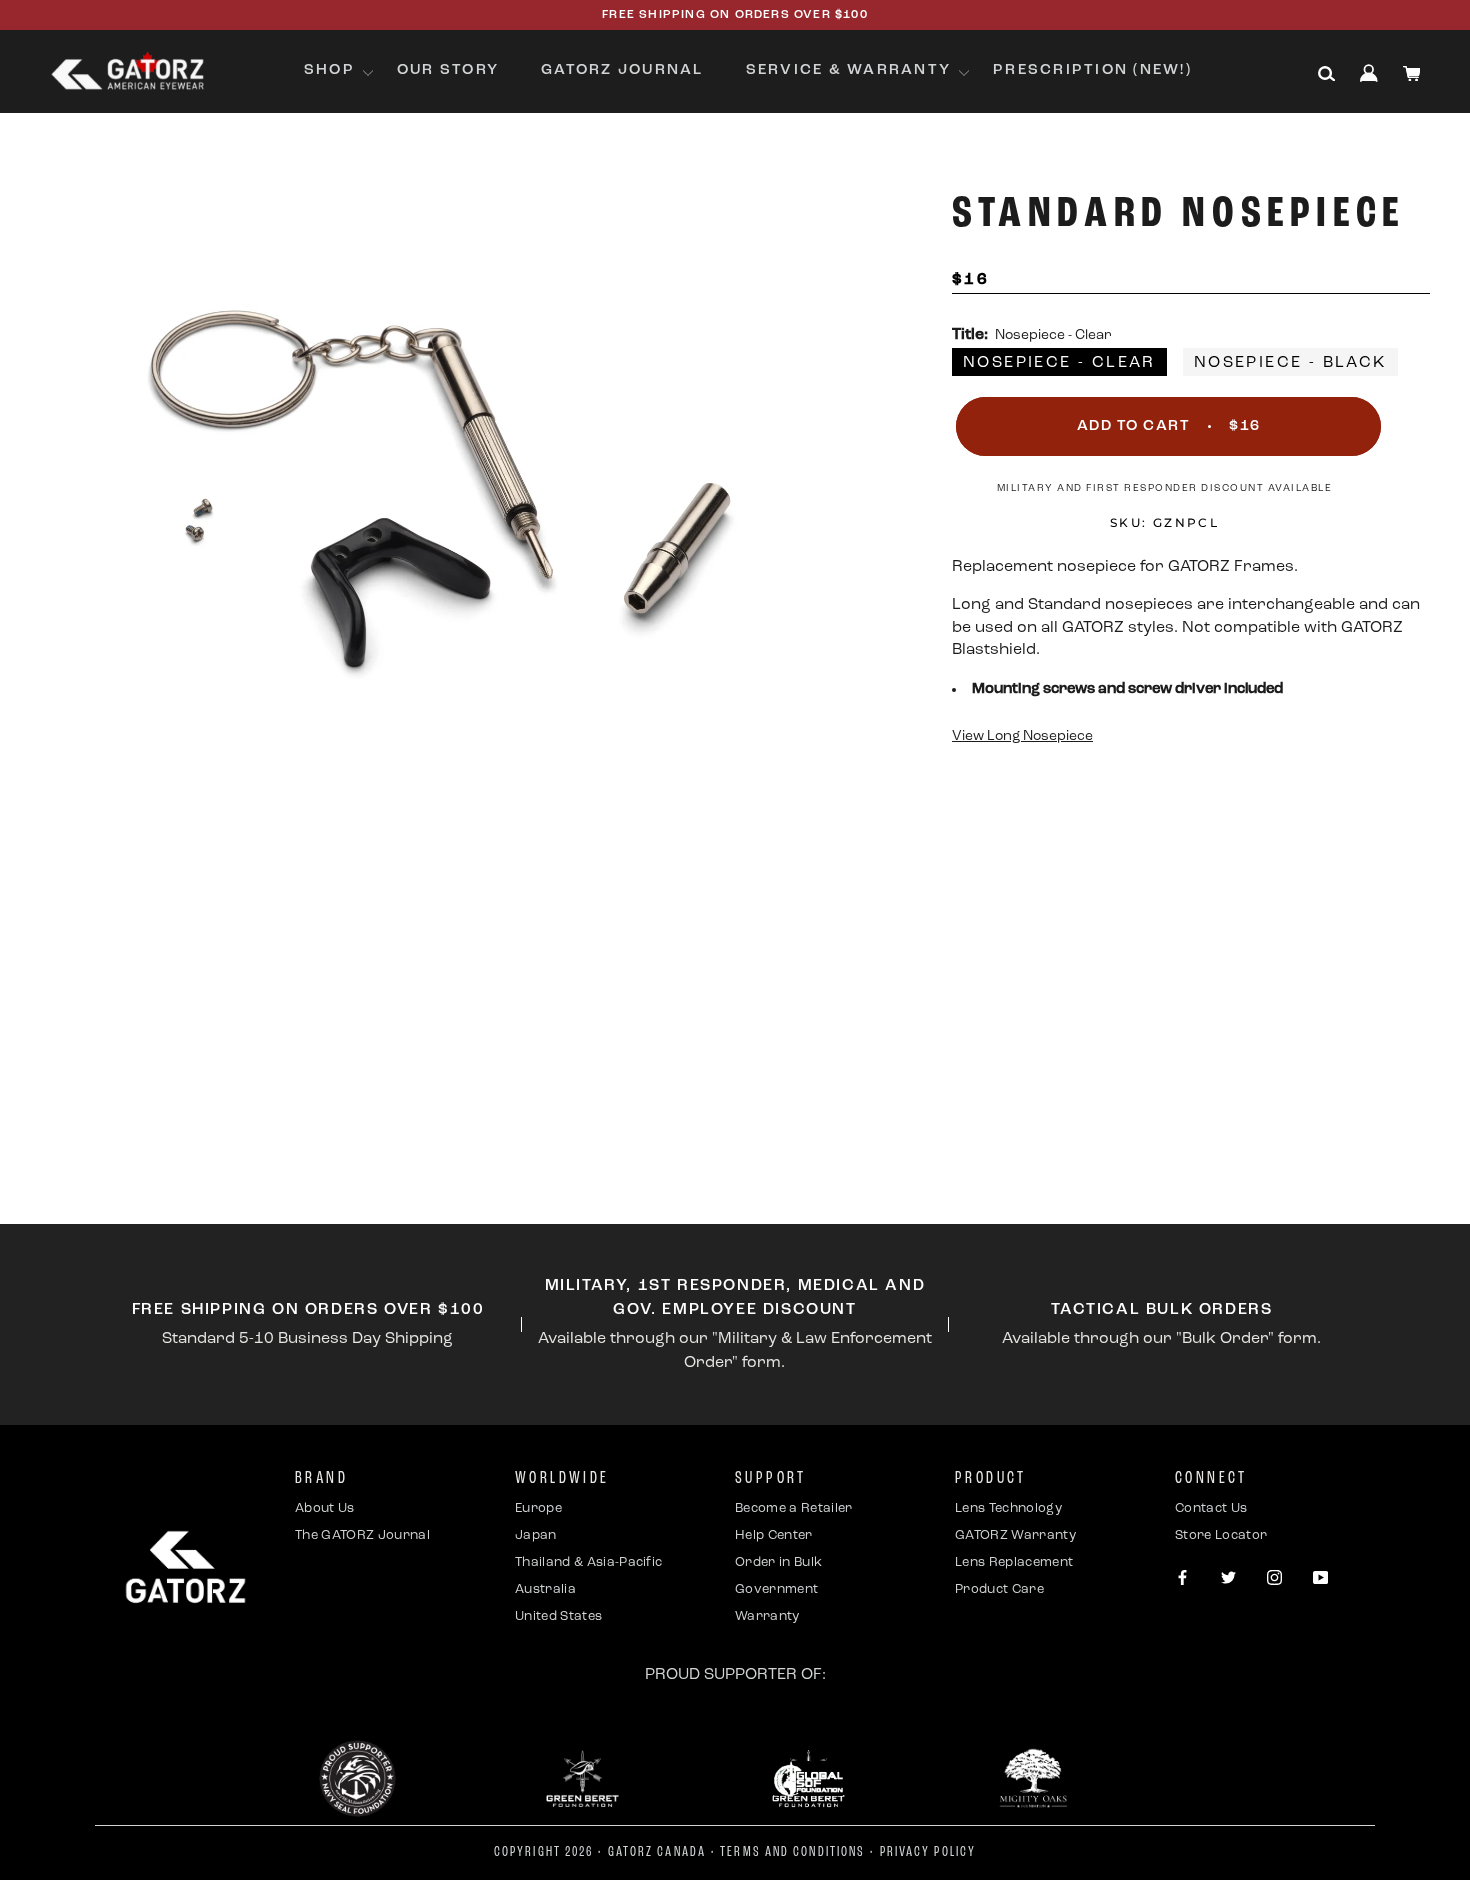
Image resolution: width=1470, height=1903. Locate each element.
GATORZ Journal (622, 70)
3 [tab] (739, 1154)
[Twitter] (1228, 1579)
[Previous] (54, 954)
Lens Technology (1008, 1508)
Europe (538, 1508)
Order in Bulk (778, 1562)
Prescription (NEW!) (1092, 70)
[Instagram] (1274, 1579)
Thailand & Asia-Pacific (588, 1562)
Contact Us (1211, 1508)
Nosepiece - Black (1290, 363)
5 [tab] (799, 1154)
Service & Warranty (849, 70)
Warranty (767, 1616)
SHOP (329, 70)
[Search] (1327, 74)
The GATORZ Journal (362, 1535)
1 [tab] (680, 1154)
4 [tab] (769, 1154)
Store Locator (1221, 1535)
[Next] (828, 954)
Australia (545, 1589)
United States (558, 1616)
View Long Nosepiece (1022, 736)
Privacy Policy (928, 1852)
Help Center (774, 1535)
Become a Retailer (794, 1508)
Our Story (448, 70)
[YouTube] (1320, 1579)
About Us (325, 1508)
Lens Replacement (1014, 1562)
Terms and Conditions (792, 1852)
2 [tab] (709, 1154)
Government (776, 1589)
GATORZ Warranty (1015, 1535)
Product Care (999, 1589)
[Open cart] (1412, 73)
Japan (536, 1535)
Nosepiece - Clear (1059, 363)
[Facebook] (1182, 1579)
